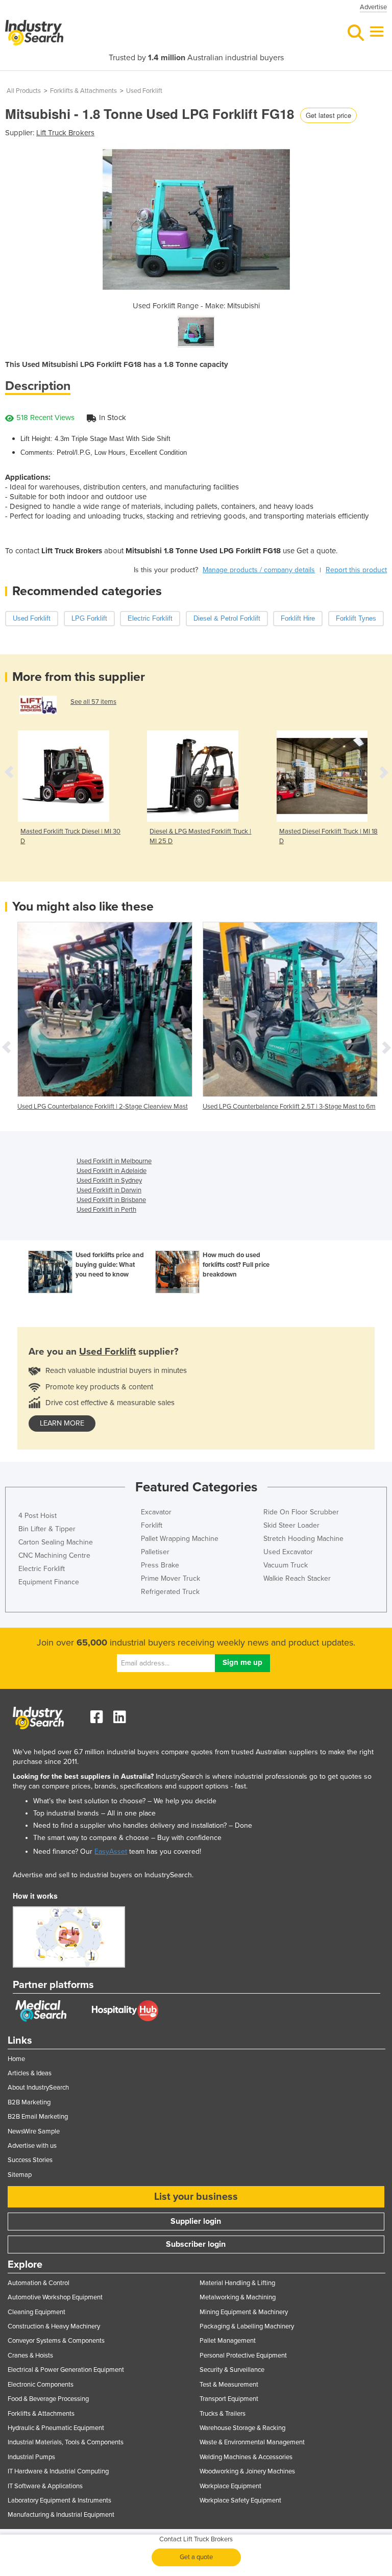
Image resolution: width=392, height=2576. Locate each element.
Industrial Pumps (31, 2457)
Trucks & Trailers (223, 2414)
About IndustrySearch (38, 2088)
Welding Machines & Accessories (246, 2457)
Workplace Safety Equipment (240, 2500)
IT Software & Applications (45, 2486)
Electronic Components (41, 2385)
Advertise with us (32, 2146)
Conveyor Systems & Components (56, 2341)
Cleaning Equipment (36, 2312)
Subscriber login (196, 2244)
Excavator (156, 1512)
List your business (196, 2197)
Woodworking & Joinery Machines (247, 2471)
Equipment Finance (49, 1582)
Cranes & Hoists (30, 2356)
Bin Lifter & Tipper (47, 1529)
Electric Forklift (42, 1569)
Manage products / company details (259, 570)
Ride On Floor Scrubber (301, 1512)
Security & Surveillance (232, 2370)
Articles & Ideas (30, 2073)
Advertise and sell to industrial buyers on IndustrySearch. (103, 1875)
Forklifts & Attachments (83, 91)
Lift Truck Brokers (65, 133)
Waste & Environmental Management (252, 2442)
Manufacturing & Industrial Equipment (61, 2515)
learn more (62, 1423)
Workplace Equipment (230, 2486)
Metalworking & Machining (238, 2297)
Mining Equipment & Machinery (244, 2312)
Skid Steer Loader (291, 1525)
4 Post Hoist (38, 1516)
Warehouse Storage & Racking (242, 2428)
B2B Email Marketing (38, 2117)
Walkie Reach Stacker (297, 1578)
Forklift (152, 1525)
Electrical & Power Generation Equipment (66, 2370)
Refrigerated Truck (170, 1592)
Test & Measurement (229, 2385)
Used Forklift (144, 91)
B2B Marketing (29, 2102)
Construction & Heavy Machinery (54, 2326)
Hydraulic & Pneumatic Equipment (56, 2428)
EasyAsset (111, 1851)
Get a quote (196, 2557)
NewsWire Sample (34, 2131)
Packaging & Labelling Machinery (247, 2326)
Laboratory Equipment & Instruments (59, 2500)
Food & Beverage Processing (48, 2399)
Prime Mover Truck (170, 1578)
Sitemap (20, 2175)
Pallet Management (228, 2341)
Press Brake (160, 1565)
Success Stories (30, 2160)
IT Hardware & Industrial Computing (58, 2471)
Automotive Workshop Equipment (55, 2297)
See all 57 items (93, 702)
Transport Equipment (229, 2399)
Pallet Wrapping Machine (180, 1539)
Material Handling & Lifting (237, 2283)
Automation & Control (39, 2283)
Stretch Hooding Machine (303, 1539)
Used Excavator (288, 1552)
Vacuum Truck (286, 1565)
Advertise (373, 7)
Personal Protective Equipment (243, 2356)
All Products (24, 91)
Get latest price (328, 115)
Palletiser (155, 1552)
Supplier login (196, 2221)
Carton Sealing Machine (56, 1542)
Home (16, 2059)
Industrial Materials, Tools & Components (66, 2442)
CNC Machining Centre (54, 1555)
